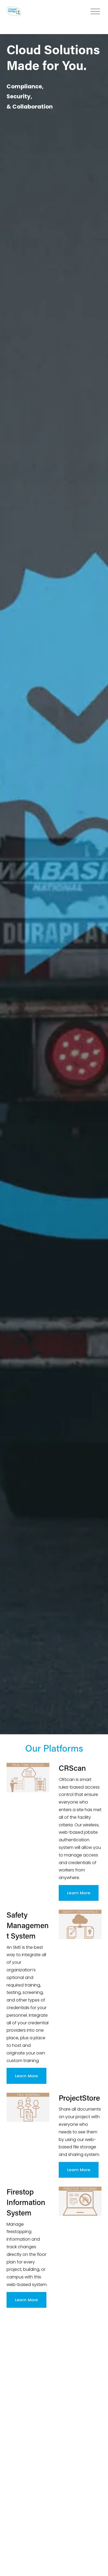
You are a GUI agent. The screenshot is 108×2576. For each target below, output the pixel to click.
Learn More (79, 1893)
